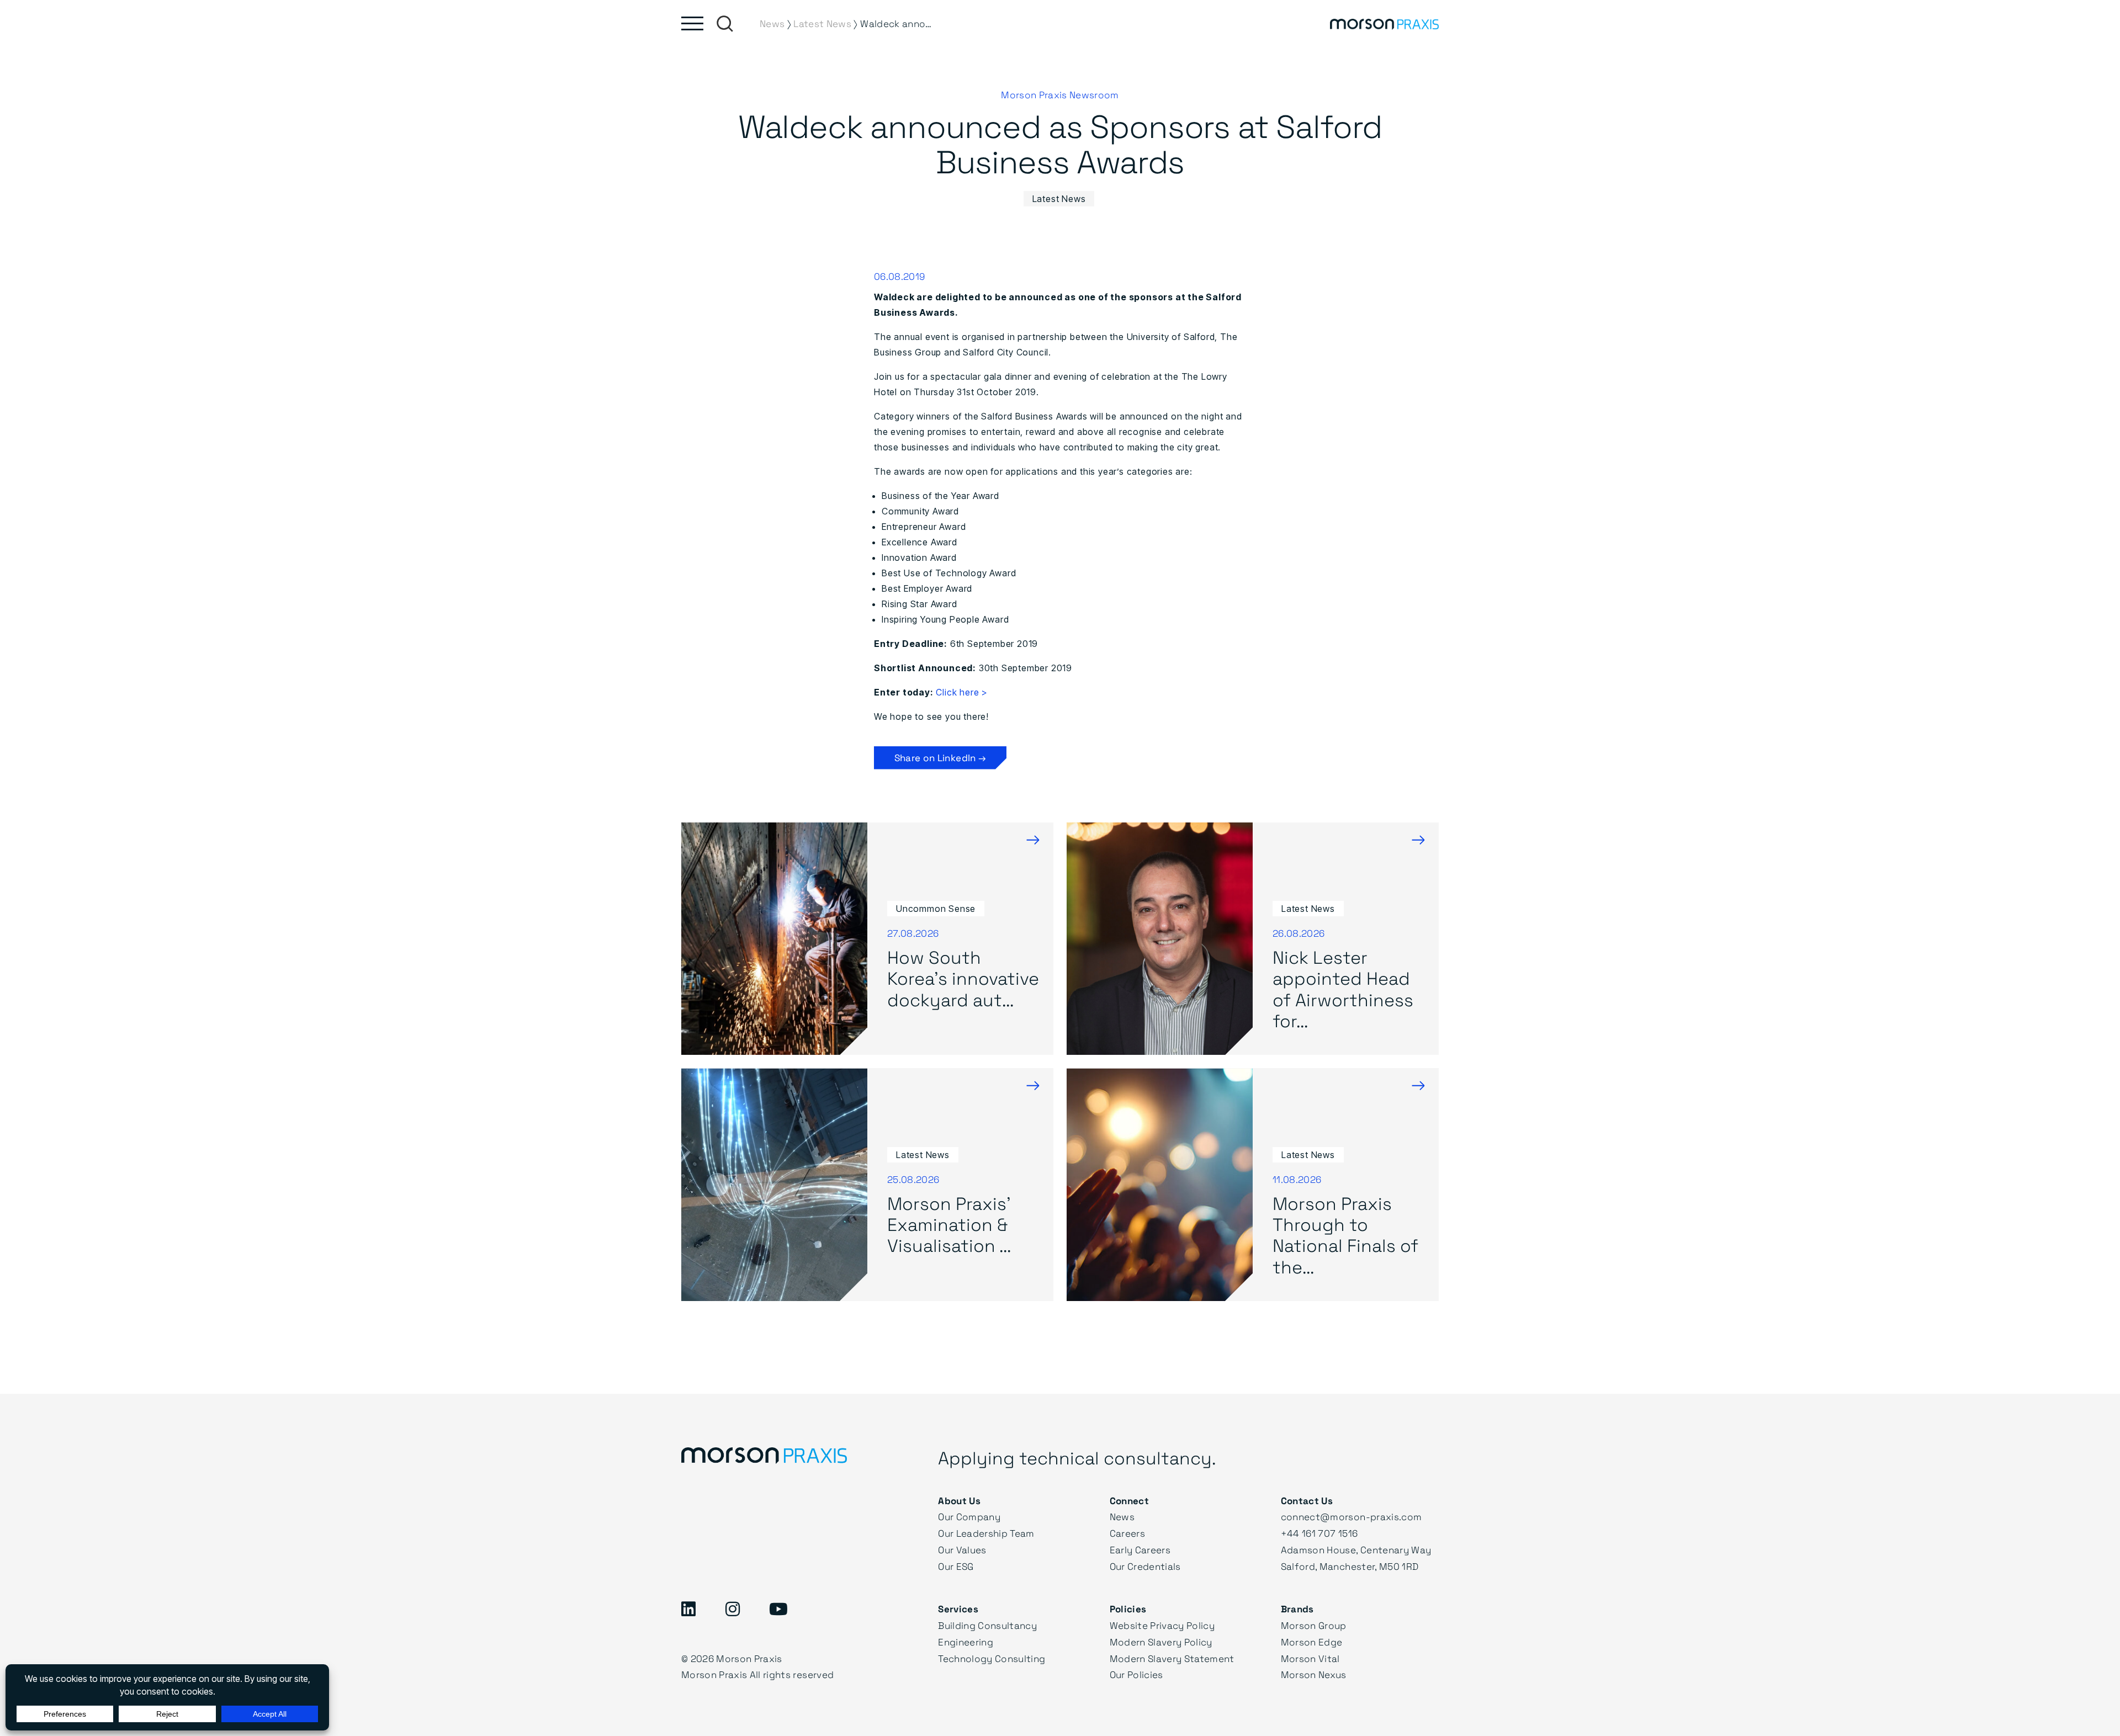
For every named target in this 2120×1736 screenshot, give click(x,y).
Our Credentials (1145, 1566)
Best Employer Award (927, 588)
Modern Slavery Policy (1161, 1642)
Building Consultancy (987, 1625)
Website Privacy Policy (1162, 1625)
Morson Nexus (1314, 1674)
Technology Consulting (992, 1658)
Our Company (969, 1517)
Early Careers (1140, 1550)
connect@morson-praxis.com (1351, 1517)
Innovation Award (919, 558)
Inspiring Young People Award (945, 619)
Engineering (966, 1642)
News (1122, 1517)
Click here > (962, 692)
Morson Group (1314, 1625)
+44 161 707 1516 (1319, 1533)
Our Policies (1136, 1674)
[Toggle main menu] (692, 23)
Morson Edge (1312, 1642)
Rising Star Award (919, 604)
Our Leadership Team (986, 1533)
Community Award (920, 511)
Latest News (1059, 199)
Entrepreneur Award (924, 527)
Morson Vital (1310, 1658)
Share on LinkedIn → (940, 758)
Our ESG (956, 1566)
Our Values (962, 1550)
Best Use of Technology (936, 573)
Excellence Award (919, 542)
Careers (1127, 1533)
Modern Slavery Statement (1172, 1658)
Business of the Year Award (940, 496)
